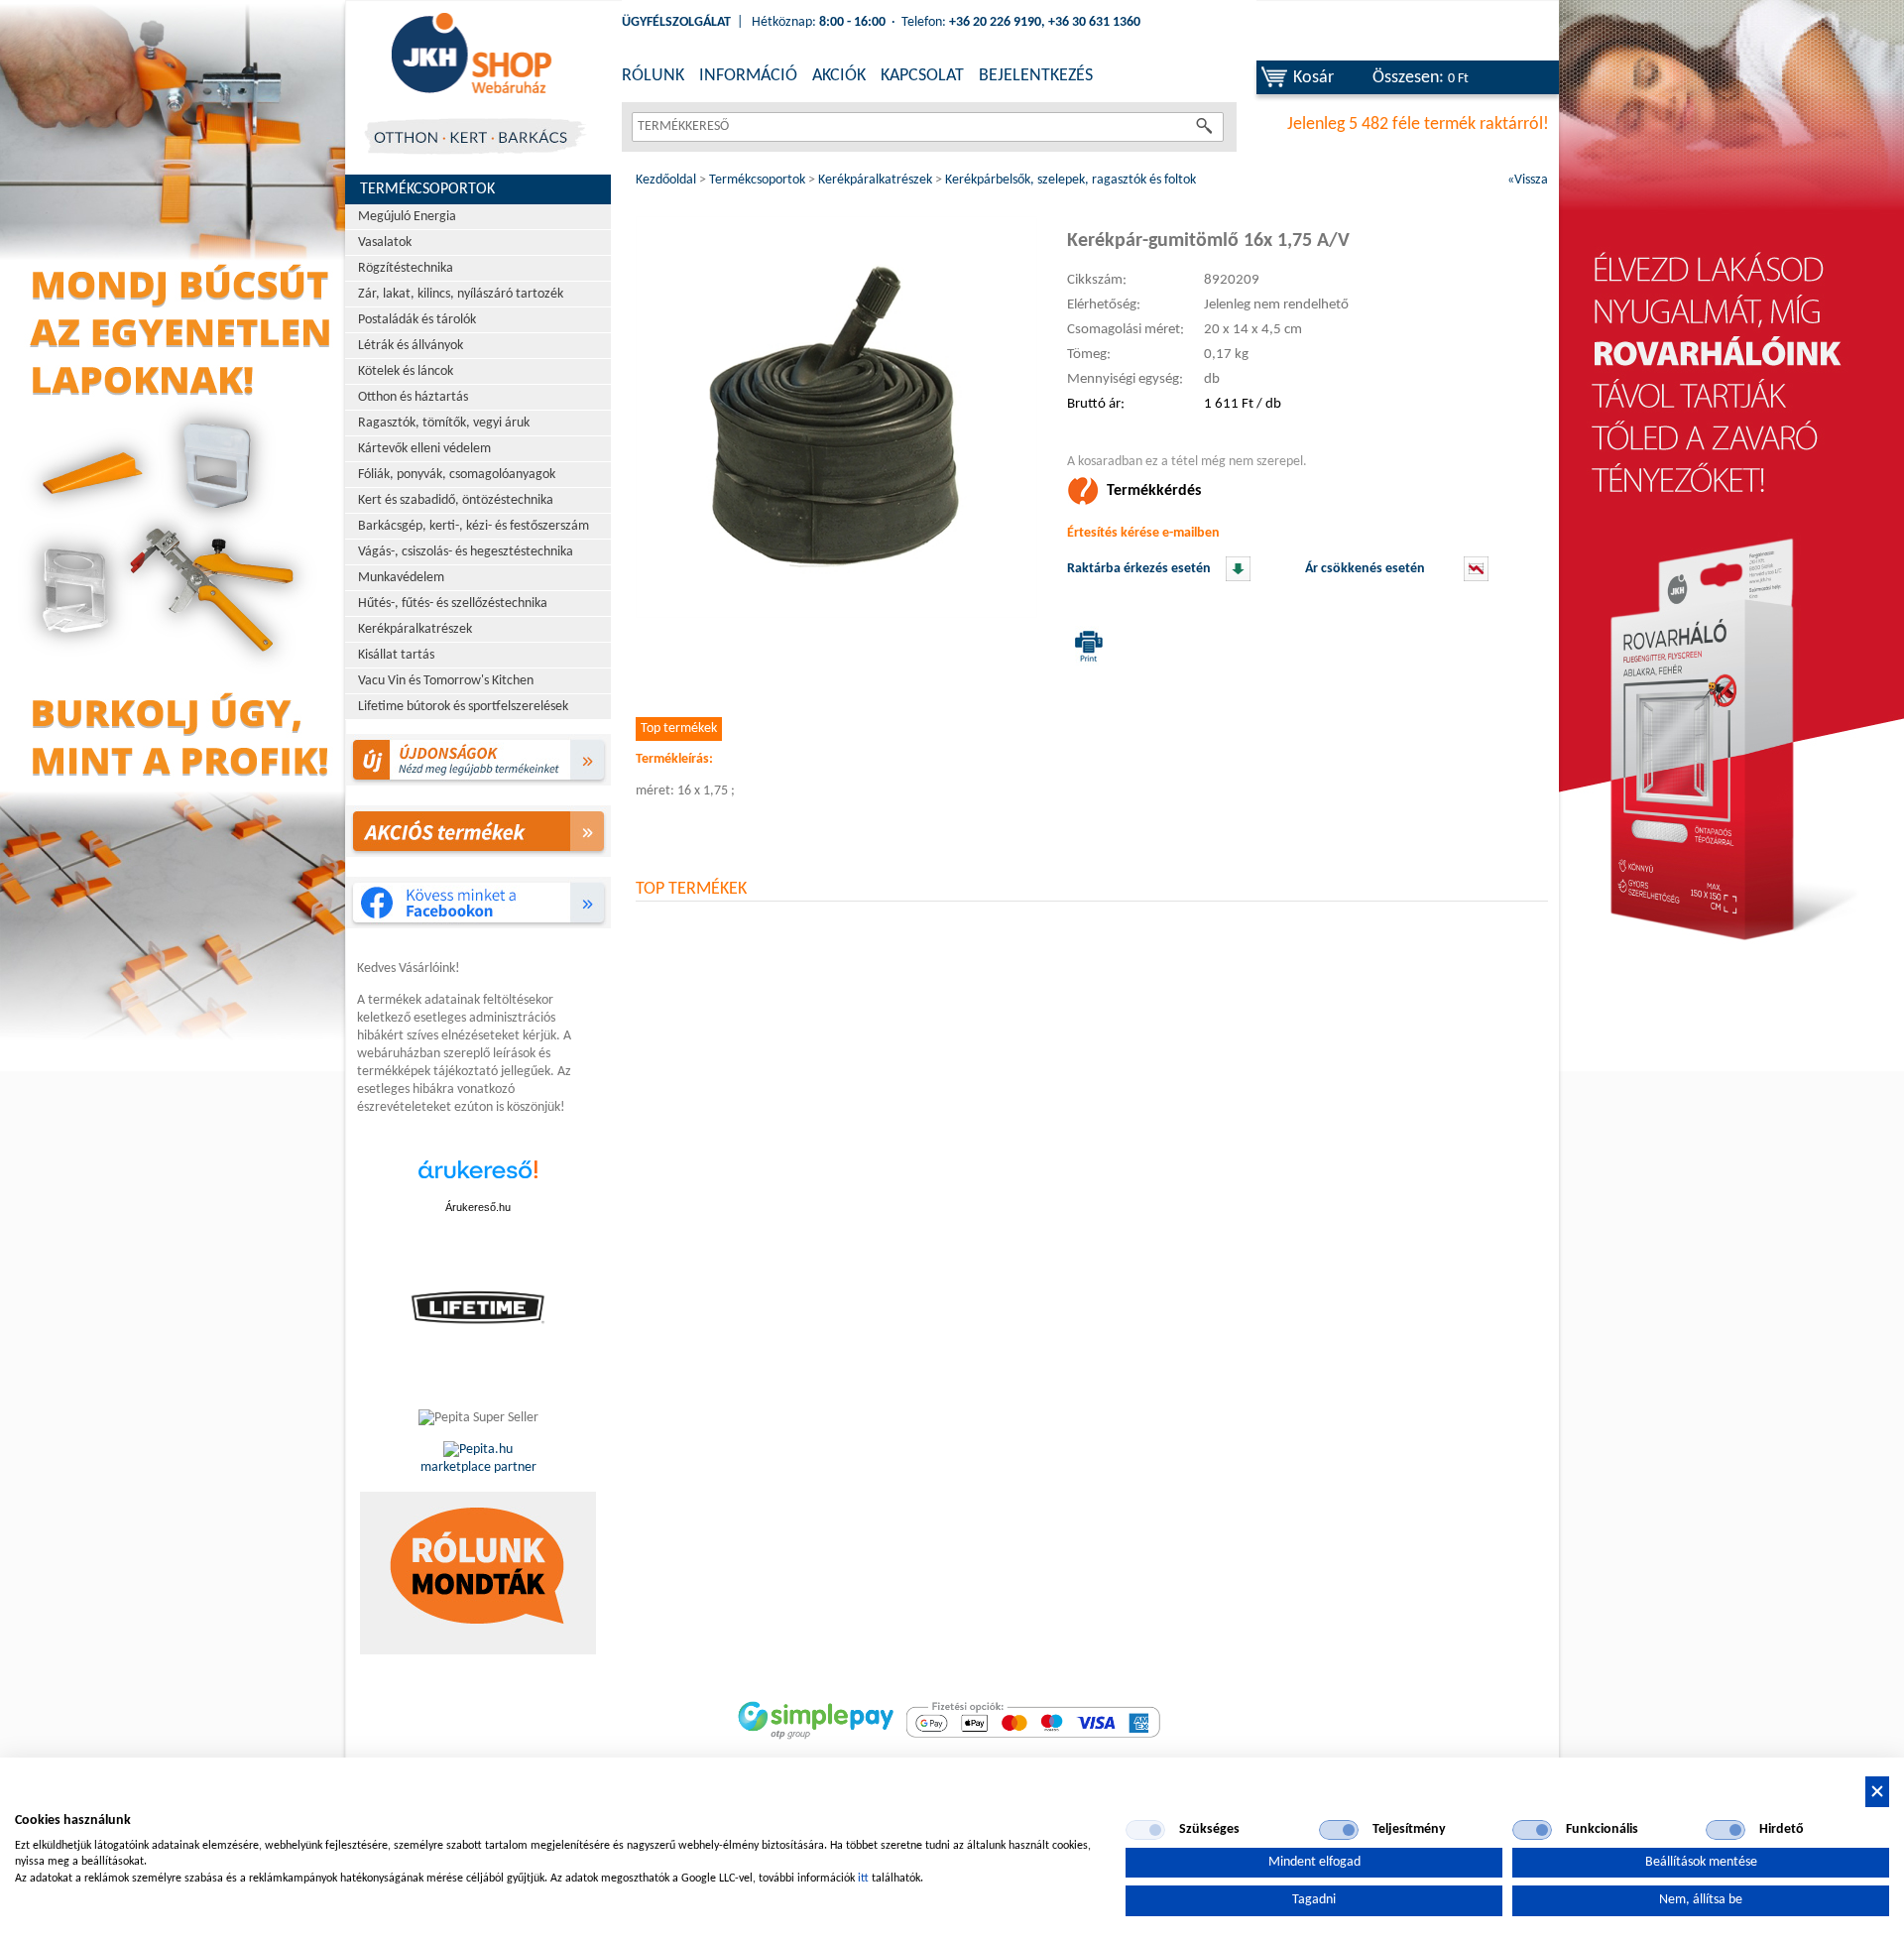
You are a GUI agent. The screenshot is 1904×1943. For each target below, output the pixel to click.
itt (863, 1879)
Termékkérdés (1154, 491)
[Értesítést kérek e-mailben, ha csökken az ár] (1476, 578)
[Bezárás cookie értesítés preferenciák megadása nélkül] (1877, 1792)
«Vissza (1528, 180)
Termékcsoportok (427, 189)
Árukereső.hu (478, 1207)
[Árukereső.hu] (478, 1180)
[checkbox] (1145, 1830)
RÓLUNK (653, 76)
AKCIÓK (839, 76)
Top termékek (679, 729)
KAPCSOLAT (922, 76)
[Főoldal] (471, 55)
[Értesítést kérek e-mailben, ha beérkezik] (1238, 578)
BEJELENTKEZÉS (1036, 76)
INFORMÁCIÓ (748, 76)
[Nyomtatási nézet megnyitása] (1085, 646)
